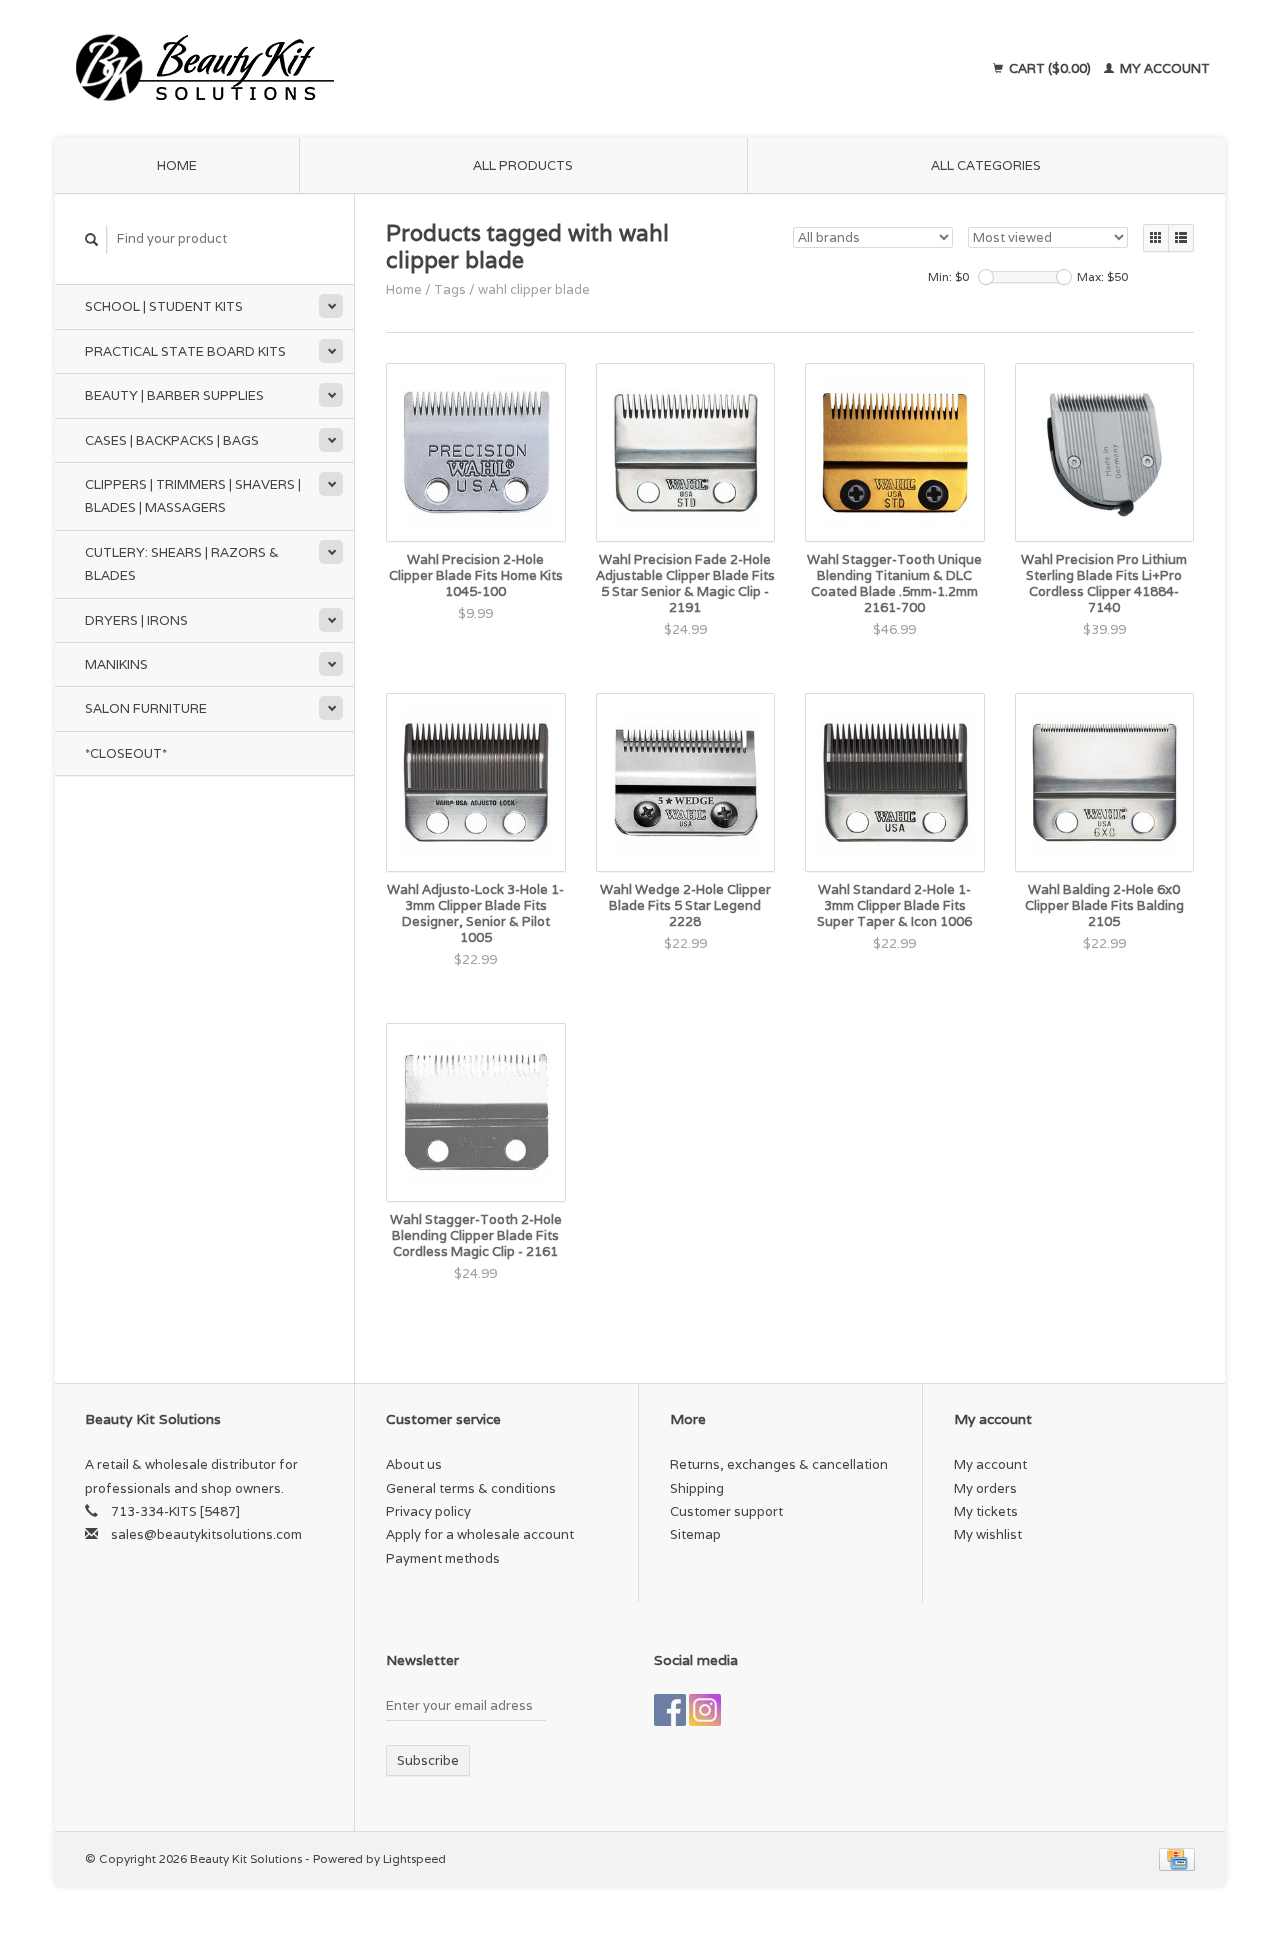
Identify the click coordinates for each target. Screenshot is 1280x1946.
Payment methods (443, 1558)
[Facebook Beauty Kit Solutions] (670, 1710)
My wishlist (988, 1534)
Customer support (726, 1511)
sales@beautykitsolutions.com (206, 1534)
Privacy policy (428, 1511)
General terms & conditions (471, 1488)
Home (177, 165)
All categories (986, 165)
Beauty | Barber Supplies (174, 395)
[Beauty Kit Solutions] (386, 69)
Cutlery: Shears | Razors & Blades (182, 564)
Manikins (116, 664)
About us (414, 1464)
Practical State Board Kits (185, 351)
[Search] (92, 239)
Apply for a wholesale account (480, 1534)
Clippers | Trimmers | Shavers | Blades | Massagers (193, 496)
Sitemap (695, 1534)
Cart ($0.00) (1050, 68)
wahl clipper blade (534, 289)
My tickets (986, 1511)
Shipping (697, 1488)
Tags (450, 289)
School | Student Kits (164, 306)
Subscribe (428, 1760)
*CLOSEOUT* (126, 753)
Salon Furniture (146, 708)
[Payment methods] (1177, 1858)
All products (523, 165)
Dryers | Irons (136, 620)
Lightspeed (414, 1858)
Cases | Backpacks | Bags (172, 440)
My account (1163, 68)
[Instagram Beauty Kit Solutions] (705, 1710)
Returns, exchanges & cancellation (779, 1464)
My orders (985, 1488)
